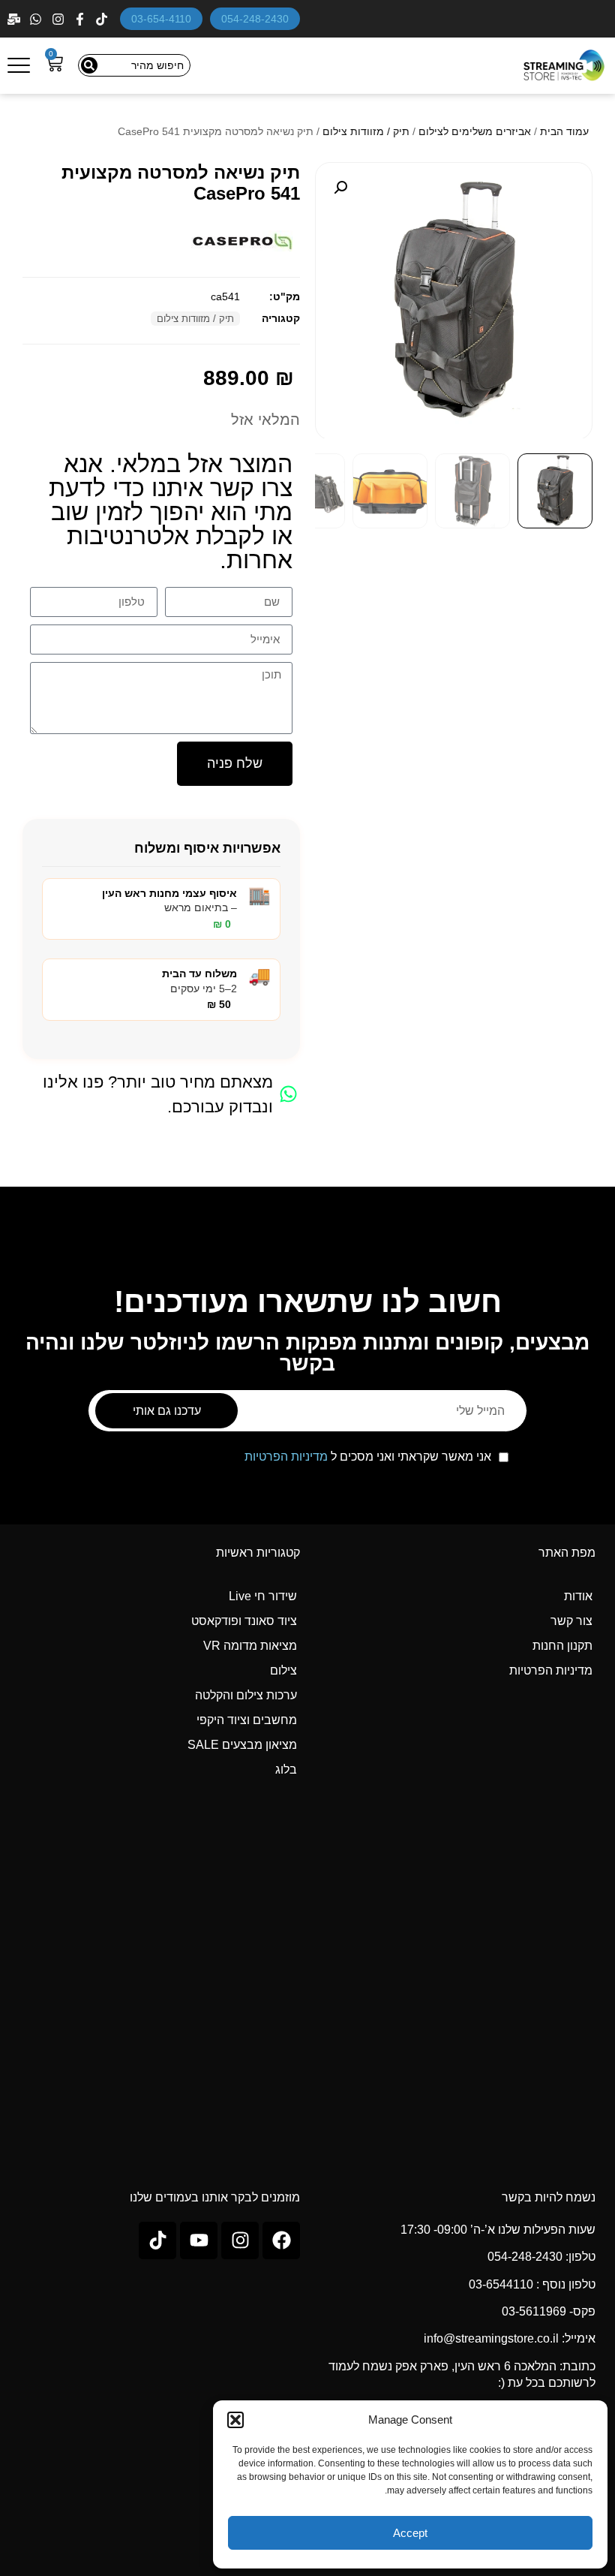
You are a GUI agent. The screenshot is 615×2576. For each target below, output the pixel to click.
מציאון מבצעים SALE (242, 1745)
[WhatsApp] (37, 19)
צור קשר (571, 1621)
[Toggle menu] (19, 65)
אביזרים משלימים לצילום (475, 131)
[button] (235, 2420)
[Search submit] (89, 65)
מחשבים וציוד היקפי (247, 1720)
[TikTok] (103, 19)
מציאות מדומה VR (250, 1646)
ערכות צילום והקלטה (246, 1695)
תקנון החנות (562, 1646)
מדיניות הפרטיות (286, 1457)
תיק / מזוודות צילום (366, 131)
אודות (578, 1596)
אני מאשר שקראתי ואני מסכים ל (368, 1457)
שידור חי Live (263, 1596)
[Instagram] (60, 19)
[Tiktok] (157, 2240)
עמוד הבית (564, 131)
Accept (410, 2533)
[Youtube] (199, 2240)
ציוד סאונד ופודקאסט (244, 1621)
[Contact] (15, 19)
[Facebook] (81, 19)
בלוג (286, 1769)
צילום (283, 1670)
